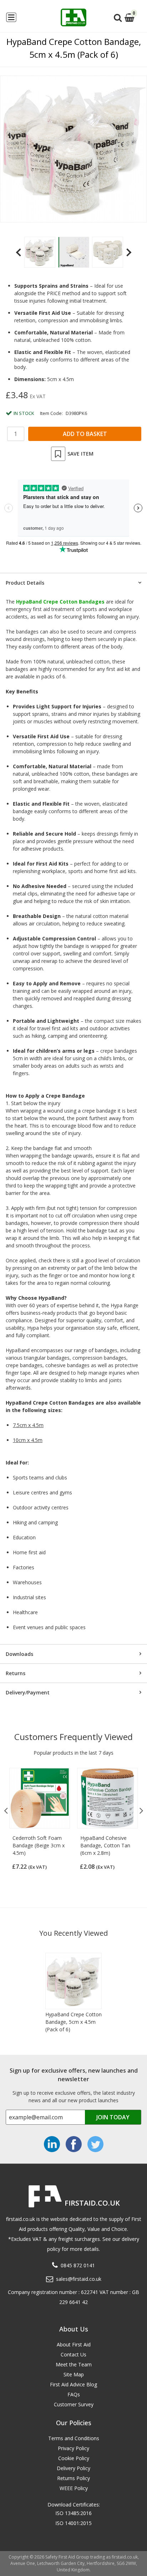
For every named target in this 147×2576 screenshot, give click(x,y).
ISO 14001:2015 (73, 2523)
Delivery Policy (73, 2468)
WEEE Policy (74, 2488)
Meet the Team (74, 2364)
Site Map (74, 2374)
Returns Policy (73, 2478)
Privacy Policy (73, 2448)
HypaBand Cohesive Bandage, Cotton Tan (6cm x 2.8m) (105, 1845)
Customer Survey (74, 2404)
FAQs (74, 2394)
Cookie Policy (74, 2458)
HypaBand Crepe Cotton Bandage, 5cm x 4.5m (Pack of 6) (73, 2022)
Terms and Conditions (74, 2438)
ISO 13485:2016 (73, 2513)
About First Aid (74, 2344)
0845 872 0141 (78, 2265)
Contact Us (73, 2354)
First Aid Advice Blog (73, 2384)
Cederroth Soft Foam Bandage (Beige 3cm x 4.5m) (39, 1845)
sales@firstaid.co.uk (79, 2279)
